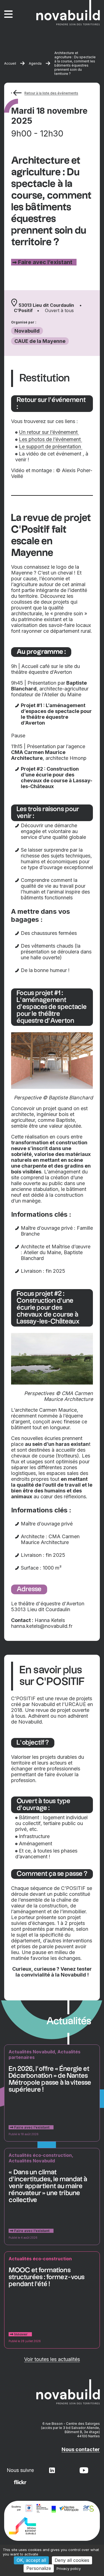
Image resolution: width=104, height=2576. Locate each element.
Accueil (10, 63)
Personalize (39, 2568)
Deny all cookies (72, 2560)
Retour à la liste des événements (51, 93)
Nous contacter (81, 2449)
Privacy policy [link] (69, 2569)
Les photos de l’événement (50, 439)
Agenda (35, 63)
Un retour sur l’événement (49, 432)
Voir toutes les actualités (52, 2359)
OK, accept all (31, 2560)
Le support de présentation (51, 446)
